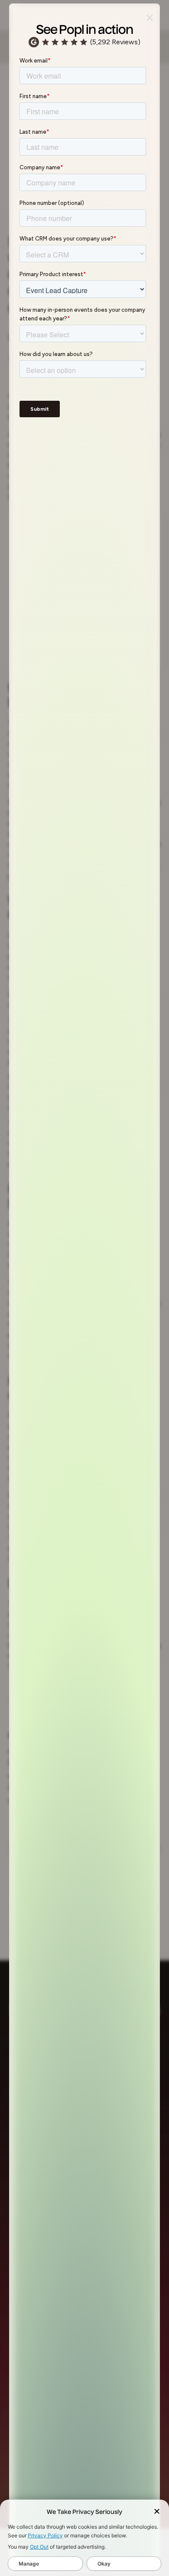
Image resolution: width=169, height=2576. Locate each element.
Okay (104, 2564)
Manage (29, 2564)
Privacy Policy (45, 2535)
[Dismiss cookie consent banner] (157, 2512)
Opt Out (39, 2547)
